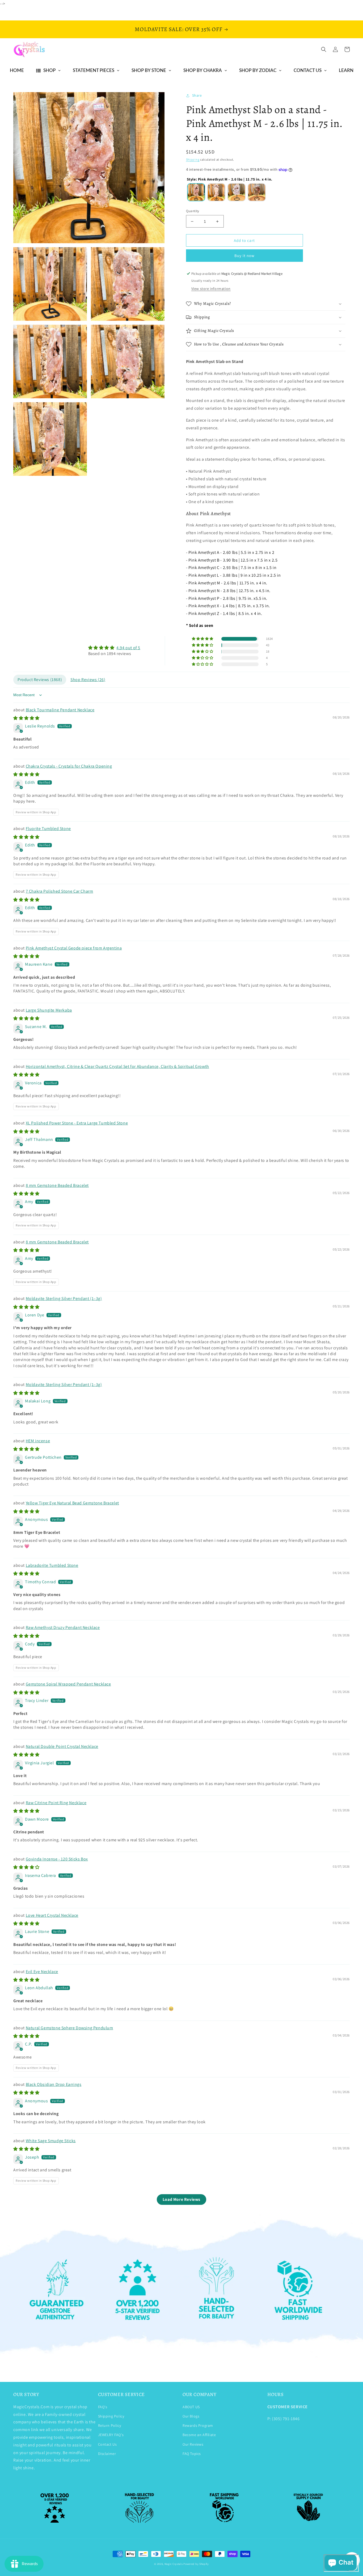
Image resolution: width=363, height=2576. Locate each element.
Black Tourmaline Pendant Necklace (60, 710)
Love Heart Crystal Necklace (52, 1915)
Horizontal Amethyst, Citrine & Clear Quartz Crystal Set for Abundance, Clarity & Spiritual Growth (117, 1066)
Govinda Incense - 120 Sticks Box (57, 1859)
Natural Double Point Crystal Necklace (62, 1746)
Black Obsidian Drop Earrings (54, 2084)
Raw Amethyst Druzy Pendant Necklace (63, 1627)
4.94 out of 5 (128, 648)
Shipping (193, 159)
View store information (211, 289)
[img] (114, 648)
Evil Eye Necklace (42, 1972)
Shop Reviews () (88, 680)
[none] (196, 192)
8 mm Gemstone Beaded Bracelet (57, 1185)
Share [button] (197, 95)
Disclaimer (107, 2454)
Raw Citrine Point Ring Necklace (56, 1803)
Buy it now (244, 256)
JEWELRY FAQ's (111, 2435)
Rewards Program (198, 2425)
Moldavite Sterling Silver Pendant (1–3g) (64, 1298)
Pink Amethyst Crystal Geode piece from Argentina (74, 948)
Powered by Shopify (196, 2564)
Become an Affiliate (199, 2435)
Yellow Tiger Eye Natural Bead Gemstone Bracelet (72, 1503)
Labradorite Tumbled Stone (52, 1565)
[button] (324, 49)
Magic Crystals (174, 2564)
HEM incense (38, 1441)
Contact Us (107, 2444)
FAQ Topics (192, 2454)
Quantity (193, 211)
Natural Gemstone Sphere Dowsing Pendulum (69, 2028)
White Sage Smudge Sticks (51, 2141)
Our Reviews (193, 2444)
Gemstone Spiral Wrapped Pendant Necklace (68, 1684)
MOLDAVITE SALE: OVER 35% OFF (179, 29)
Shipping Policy (111, 2416)
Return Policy (110, 2425)
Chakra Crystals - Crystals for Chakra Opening (69, 766)
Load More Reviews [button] (181, 2199)
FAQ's (103, 2407)
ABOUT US (191, 2407)
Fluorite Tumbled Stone (48, 829)
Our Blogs (191, 2416)
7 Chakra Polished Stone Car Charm (60, 891)
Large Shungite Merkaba (49, 1010)
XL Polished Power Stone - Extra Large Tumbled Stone (77, 1123)
